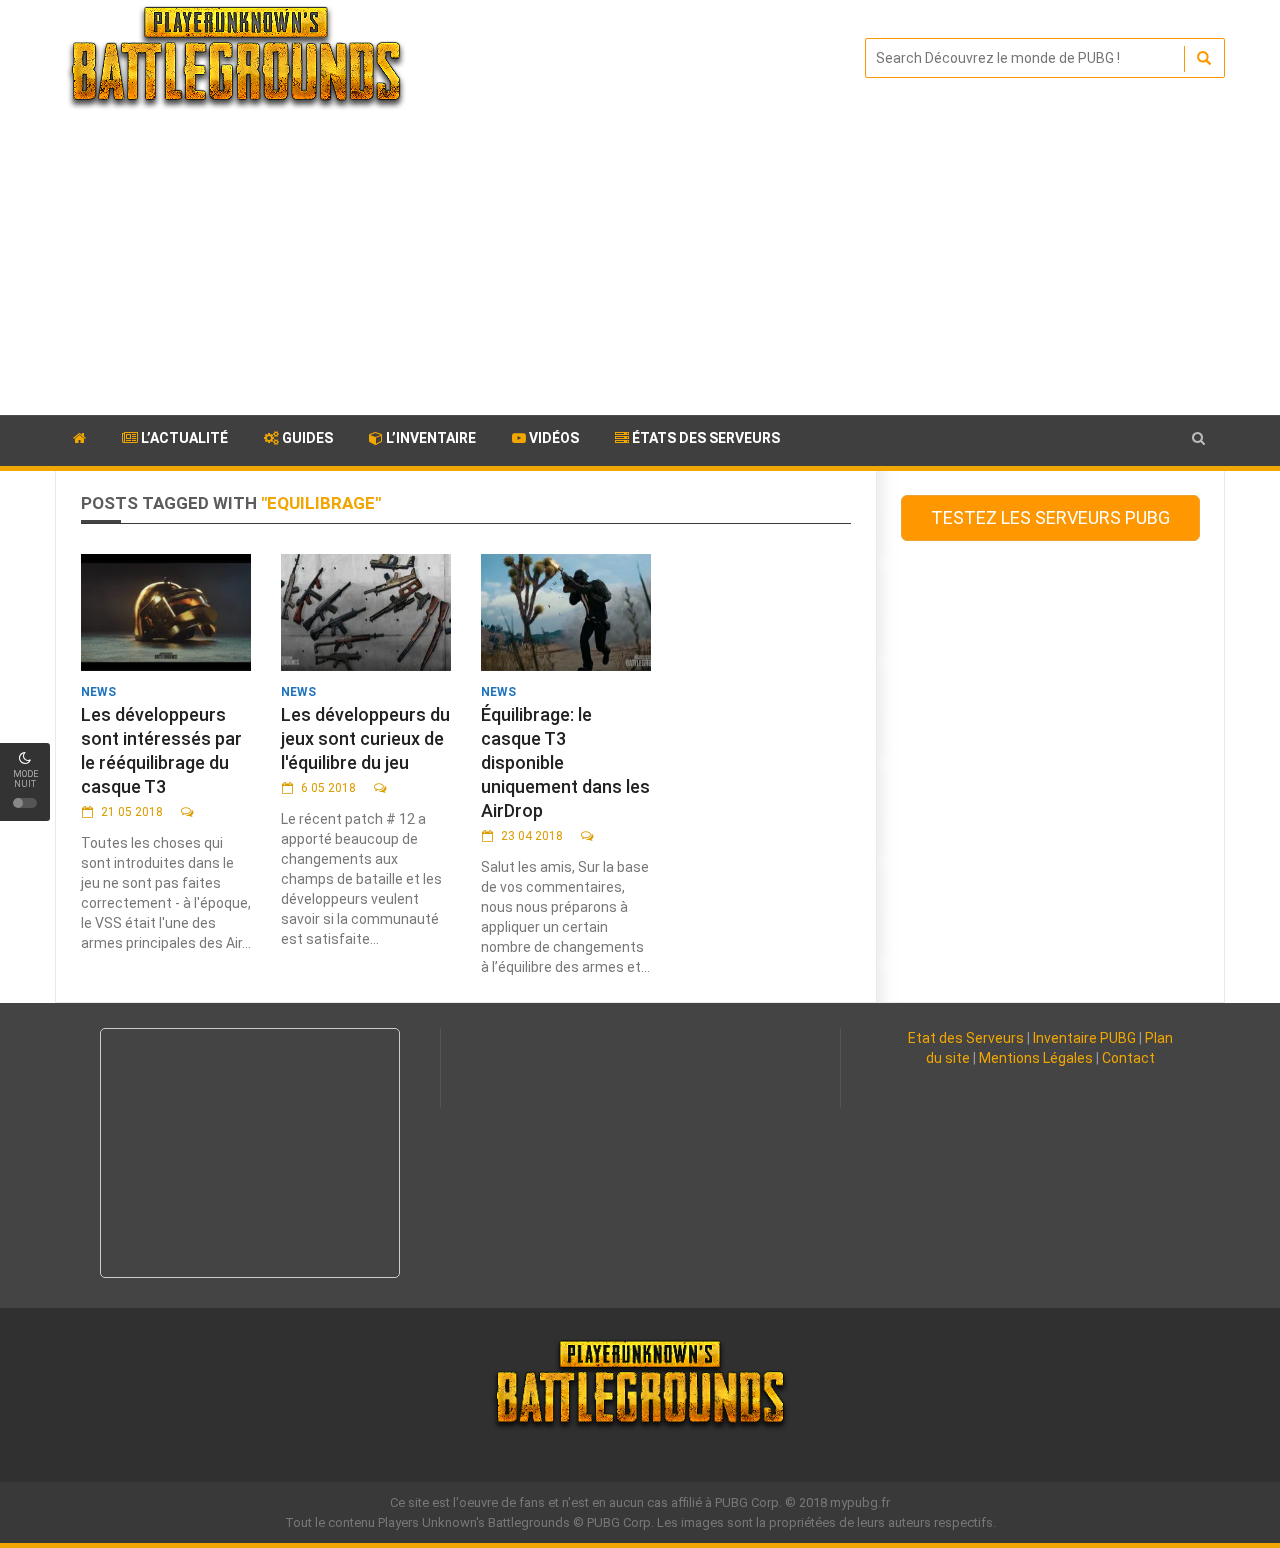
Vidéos (552, 438)
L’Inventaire (429, 438)
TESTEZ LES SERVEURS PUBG (1050, 517)
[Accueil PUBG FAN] (79, 441)
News (98, 692)
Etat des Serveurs (966, 1038)
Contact (1128, 1058)
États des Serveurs (704, 438)
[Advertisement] (640, 265)
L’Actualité (183, 438)
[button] (1198, 438)
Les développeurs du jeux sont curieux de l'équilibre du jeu (365, 738)
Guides (306, 438)
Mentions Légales (1036, 1058)
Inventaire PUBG (1084, 1038)
